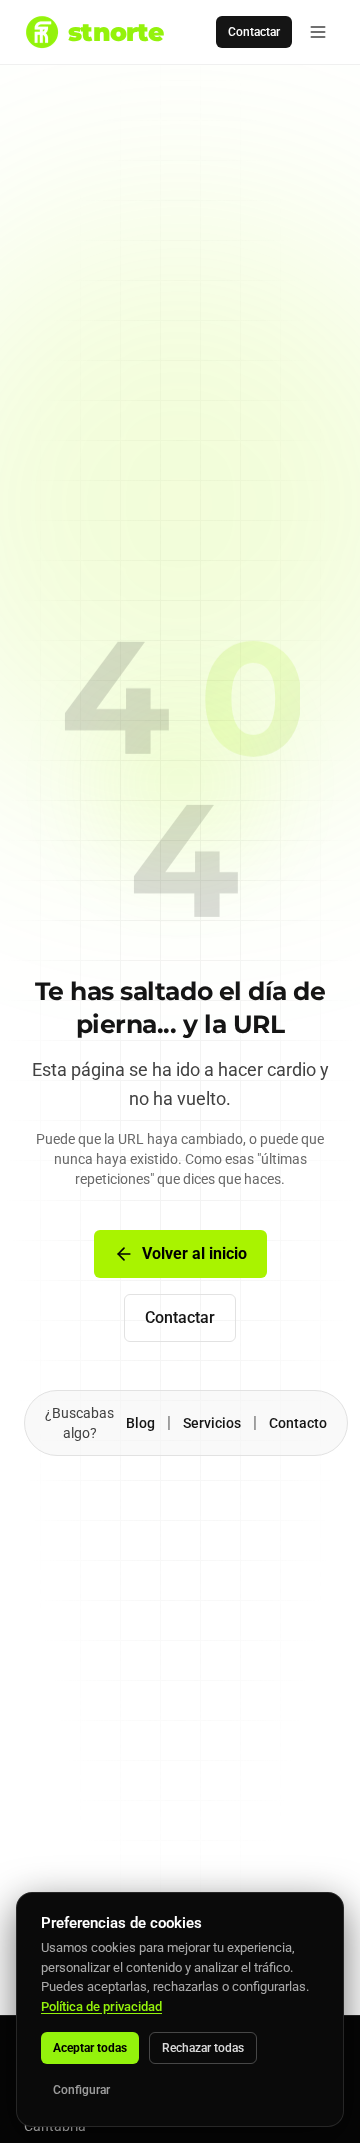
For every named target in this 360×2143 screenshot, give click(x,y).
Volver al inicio (194, 1253)
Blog (140, 1423)
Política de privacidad (101, 2006)
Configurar (81, 2090)
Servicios (212, 1423)
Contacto (298, 1423)
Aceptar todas (90, 2048)
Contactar (254, 32)
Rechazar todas (203, 2048)
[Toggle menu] (318, 32)
